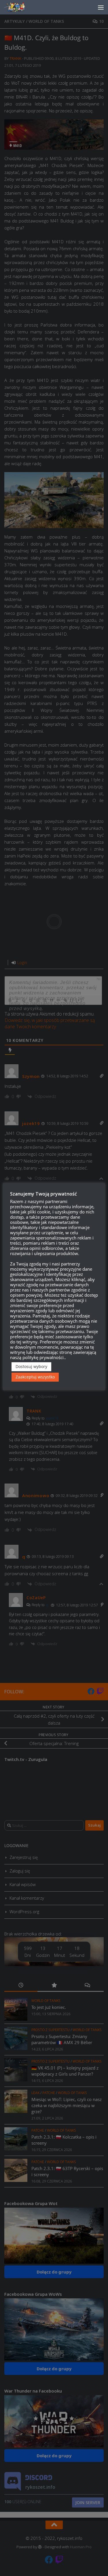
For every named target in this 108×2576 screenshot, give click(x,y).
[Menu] (101, 7)
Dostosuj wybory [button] (31, 1366)
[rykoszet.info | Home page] (20, 7)
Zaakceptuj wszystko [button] (35, 1377)
